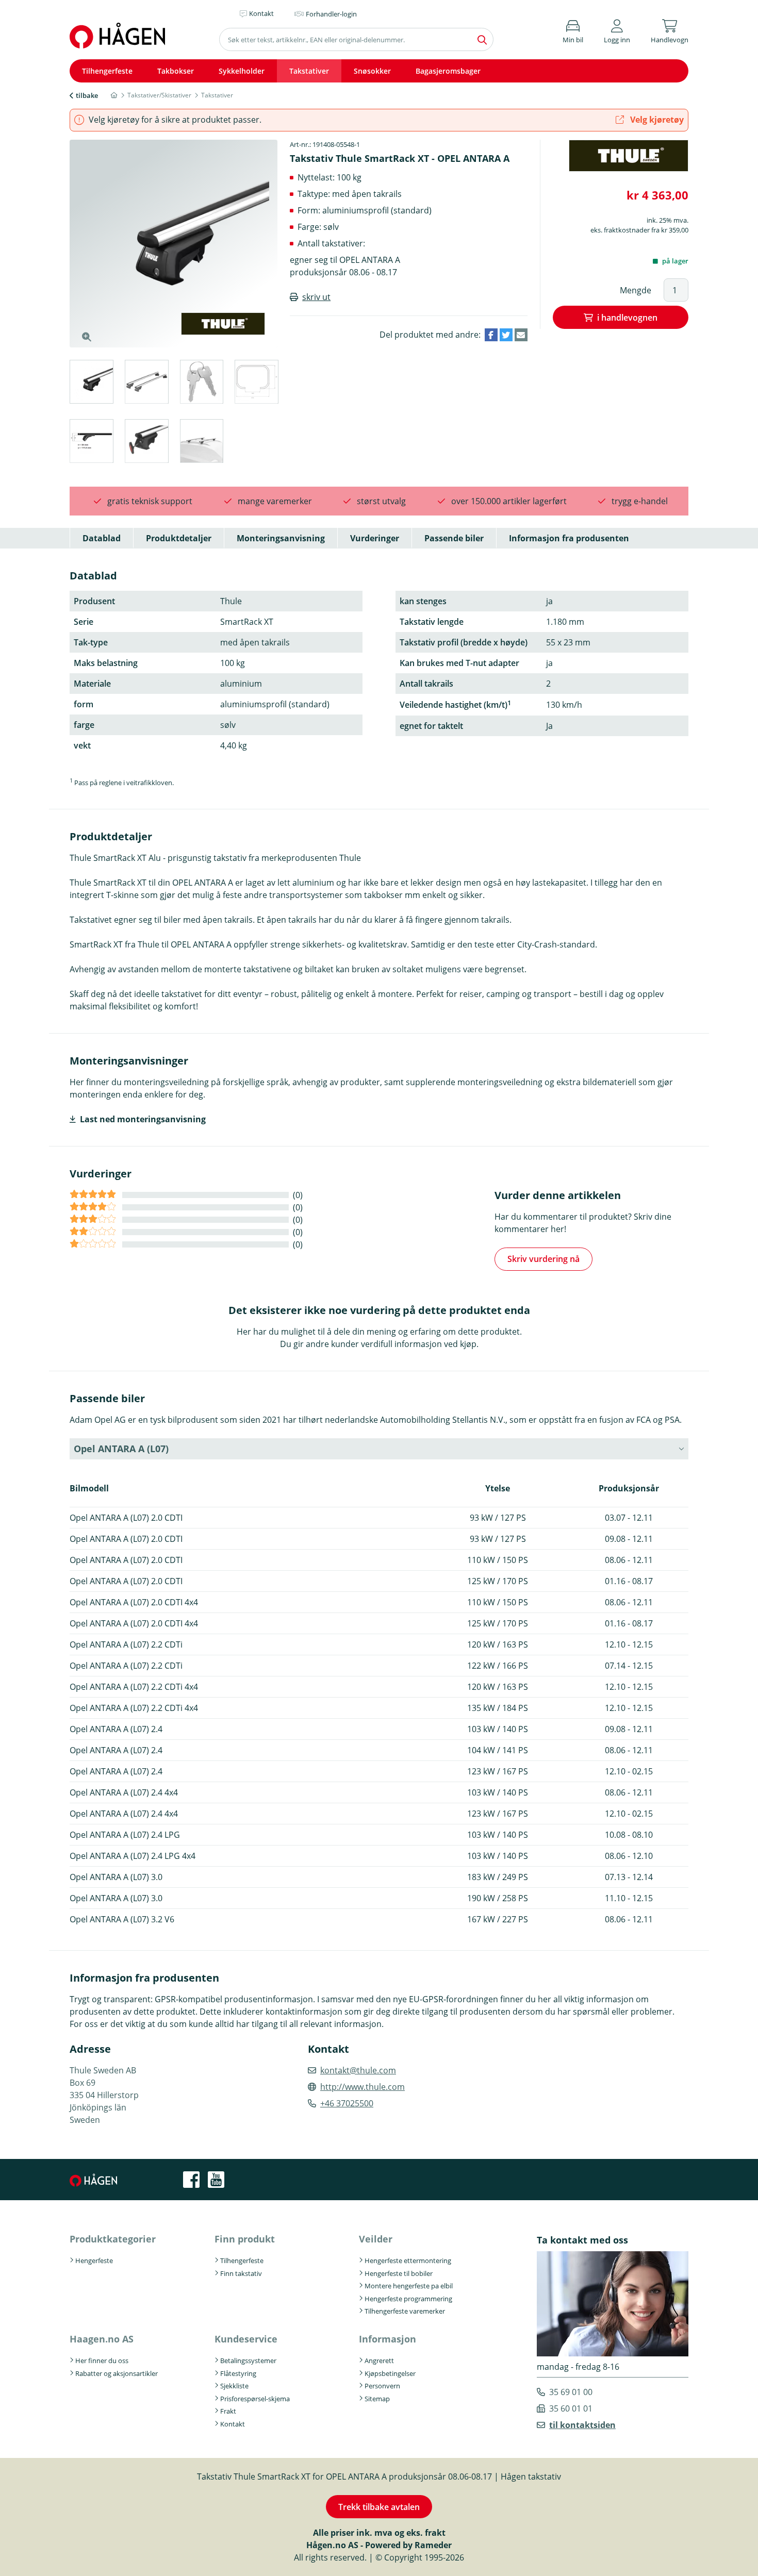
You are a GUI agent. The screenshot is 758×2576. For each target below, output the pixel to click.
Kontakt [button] (261, 13)
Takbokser (176, 71)
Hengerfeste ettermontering (408, 2261)
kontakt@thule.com (358, 2070)
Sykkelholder (242, 71)
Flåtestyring (238, 2373)
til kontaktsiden (582, 2425)
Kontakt (233, 2424)
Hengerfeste (94, 2261)
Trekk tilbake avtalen (379, 2507)
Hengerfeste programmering (408, 2299)
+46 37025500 (347, 2103)
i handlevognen (627, 318)
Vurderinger (375, 538)
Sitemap (377, 2399)
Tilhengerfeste (107, 71)
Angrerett (379, 2361)
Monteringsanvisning (281, 538)
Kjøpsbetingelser (390, 2373)
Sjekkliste (234, 2386)
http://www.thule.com (362, 2087)
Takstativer (309, 71)
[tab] (91, 383)
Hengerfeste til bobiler (399, 2273)
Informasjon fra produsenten (569, 538)
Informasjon (388, 2339)
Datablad (102, 538)
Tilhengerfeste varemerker (405, 2311)
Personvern (382, 2386)
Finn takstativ (241, 2273)
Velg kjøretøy (656, 120)
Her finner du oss (102, 2361)
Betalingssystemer (248, 2361)
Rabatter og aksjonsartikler (117, 2373)
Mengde (636, 290)
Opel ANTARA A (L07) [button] (121, 1449)
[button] (617, 30)
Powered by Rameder (408, 2545)
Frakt (228, 2411)
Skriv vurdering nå (543, 1259)
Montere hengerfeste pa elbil (409, 2286)
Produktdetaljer (179, 538)
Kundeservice (246, 2339)
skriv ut (316, 297)
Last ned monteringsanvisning (143, 1119)
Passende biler (454, 538)
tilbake (87, 95)
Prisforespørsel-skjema (255, 2399)
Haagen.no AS (102, 2339)
